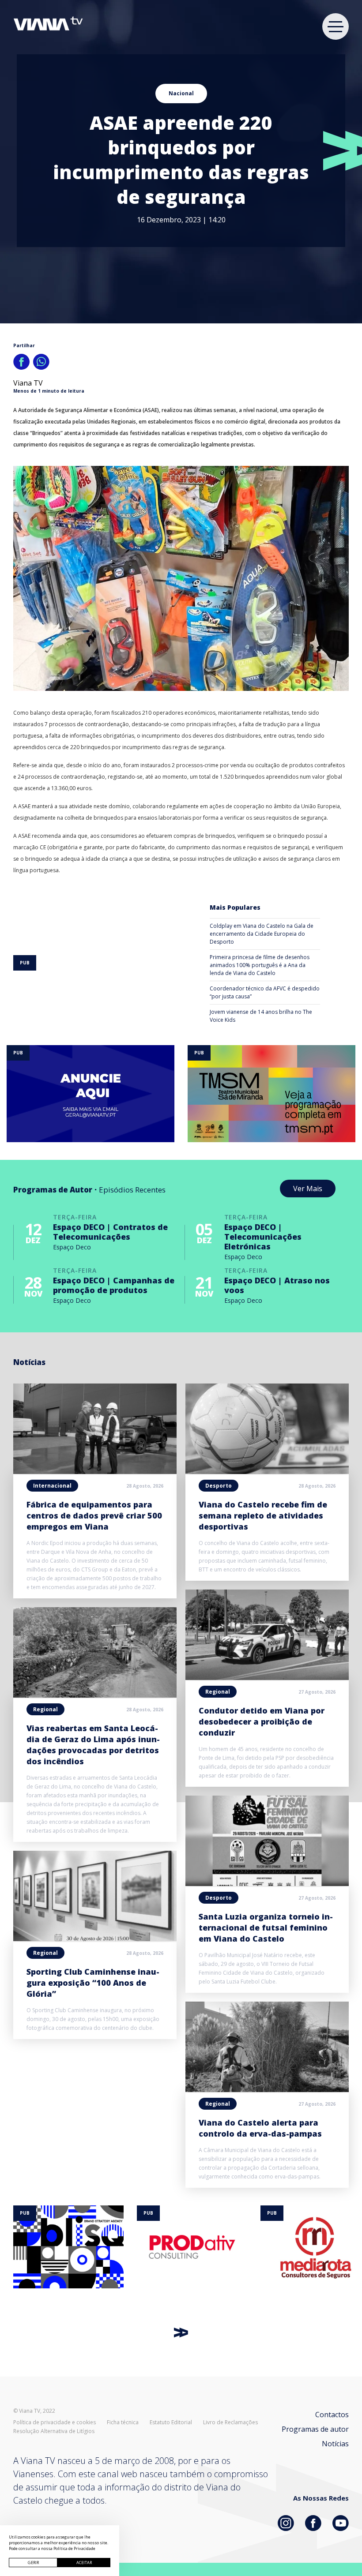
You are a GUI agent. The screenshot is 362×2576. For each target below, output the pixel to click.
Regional (45, 1709)
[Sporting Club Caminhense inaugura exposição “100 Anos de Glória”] (95, 1939)
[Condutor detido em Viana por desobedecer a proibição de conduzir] (267, 1677)
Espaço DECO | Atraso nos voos (277, 1285)
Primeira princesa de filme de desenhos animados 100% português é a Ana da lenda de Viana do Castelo (260, 965)
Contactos (332, 2415)
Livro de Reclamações (230, 2422)
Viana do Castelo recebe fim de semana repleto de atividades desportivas (263, 1515)
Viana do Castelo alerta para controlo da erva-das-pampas (260, 2128)
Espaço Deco (72, 1247)
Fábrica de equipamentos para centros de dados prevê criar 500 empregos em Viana (94, 1515)
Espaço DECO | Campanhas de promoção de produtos (114, 1285)
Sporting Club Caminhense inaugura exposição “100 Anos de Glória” (93, 1983)
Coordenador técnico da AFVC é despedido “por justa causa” (265, 992)
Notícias (335, 2444)
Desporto (219, 1486)
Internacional (52, 1486)
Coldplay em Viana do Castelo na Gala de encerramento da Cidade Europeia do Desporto (262, 934)
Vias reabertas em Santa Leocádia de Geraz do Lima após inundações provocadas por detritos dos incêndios (93, 1745)
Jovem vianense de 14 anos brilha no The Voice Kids (261, 1016)
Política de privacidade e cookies (55, 2422)
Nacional (181, 93)
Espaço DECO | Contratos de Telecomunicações (110, 1232)
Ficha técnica (123, 2422)
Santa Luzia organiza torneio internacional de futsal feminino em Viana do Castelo (266, 1927)
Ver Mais (308, 1189)
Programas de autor (315, 2429)
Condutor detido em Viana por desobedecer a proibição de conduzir (262, 1721)
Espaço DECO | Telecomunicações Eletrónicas (263, 1237)
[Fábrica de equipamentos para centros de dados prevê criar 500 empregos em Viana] (95, 1471)
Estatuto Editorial (171, 2422)
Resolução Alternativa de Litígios (54, 2431)
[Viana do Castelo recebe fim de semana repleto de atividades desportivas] (267, 1471)
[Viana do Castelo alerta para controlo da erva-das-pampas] (267, 2089)
